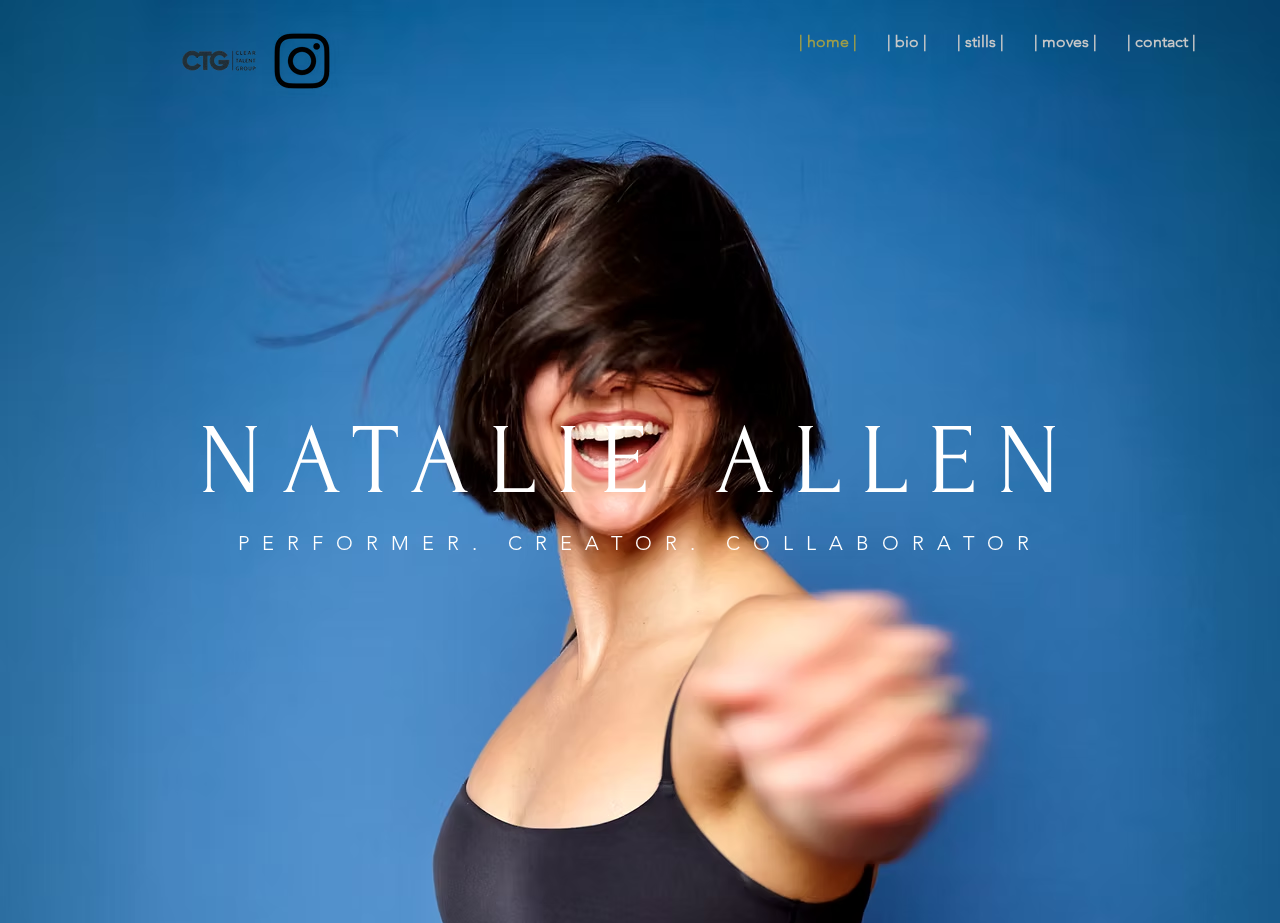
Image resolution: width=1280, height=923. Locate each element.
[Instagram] (302, 61)
